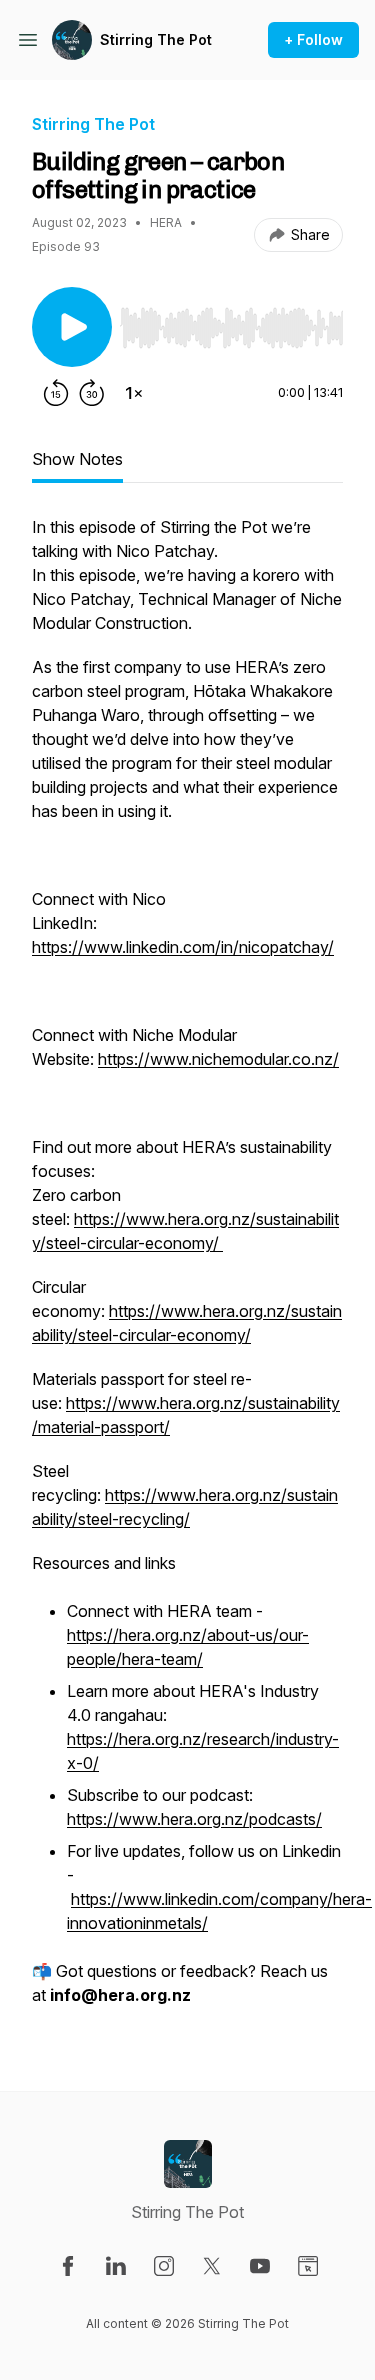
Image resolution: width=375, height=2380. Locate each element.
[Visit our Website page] (308, 2266)
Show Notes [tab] (77, 459)
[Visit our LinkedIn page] (116, 2266)
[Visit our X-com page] (212, 2266)
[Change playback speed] (134, 393)
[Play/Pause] (72, 327)
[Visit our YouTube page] (260, 2266)
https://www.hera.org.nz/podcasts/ (194, 1819)
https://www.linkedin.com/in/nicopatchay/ (183, 947)
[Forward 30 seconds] (92, 393)
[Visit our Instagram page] (164, 2266)
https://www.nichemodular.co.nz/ (218, 1059)
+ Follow (313, 39)
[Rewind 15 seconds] (56, 393)
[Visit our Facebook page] (68, 2266)
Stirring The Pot (156, 39)
